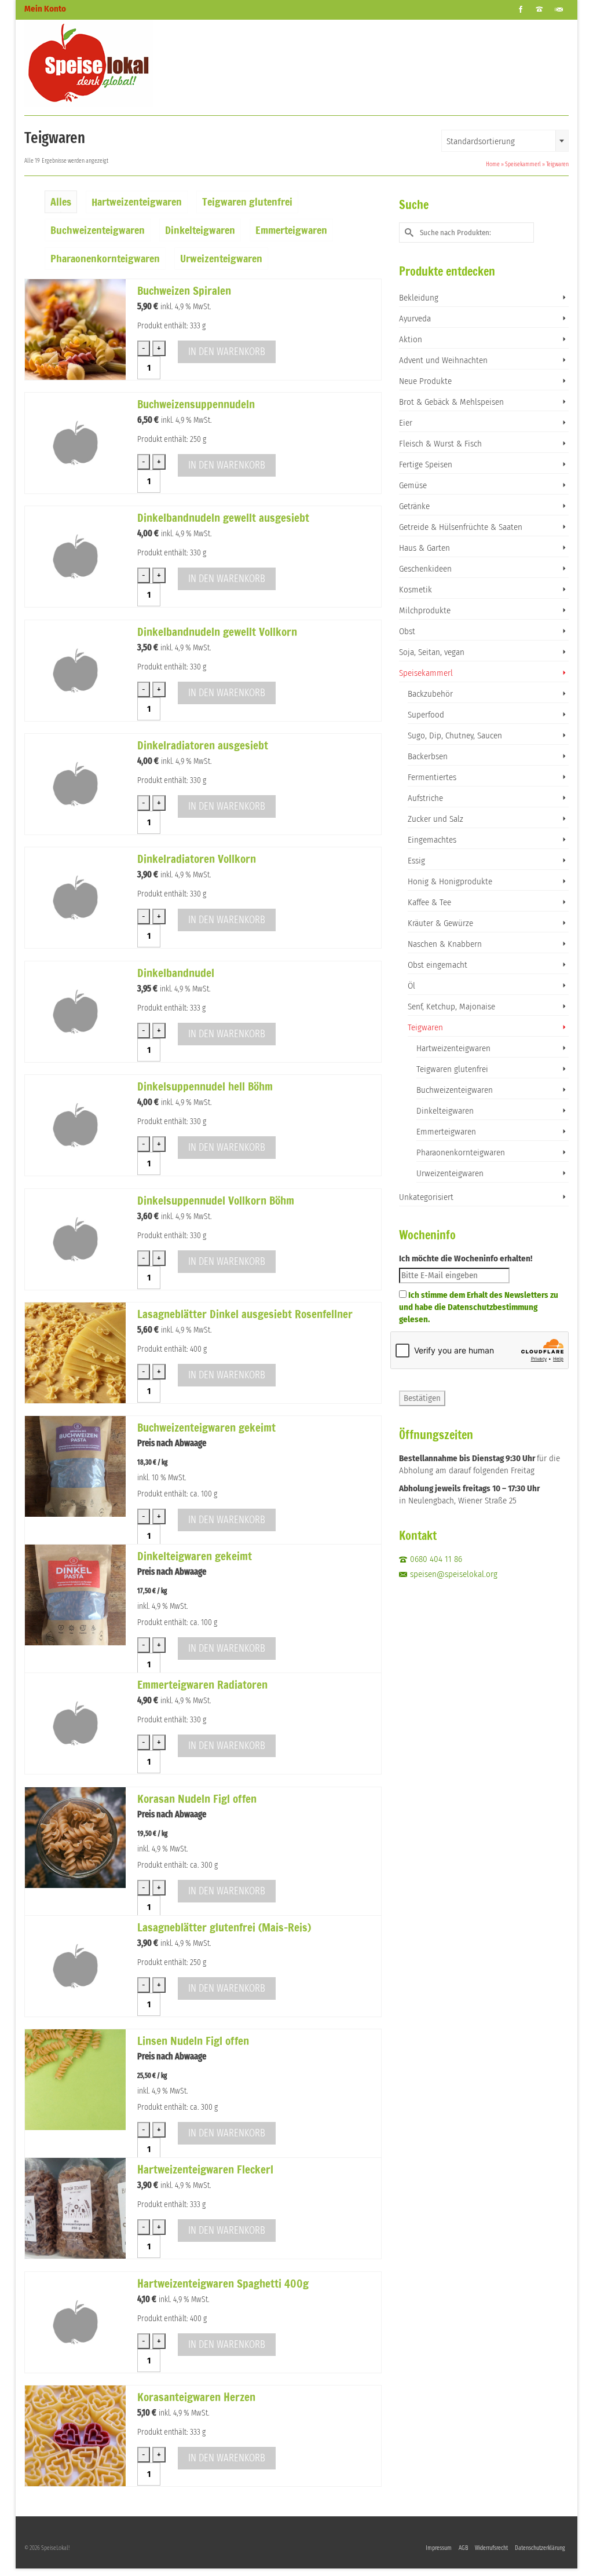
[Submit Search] (408, 233)
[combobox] (505, 141)
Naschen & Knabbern (445, 944)
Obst (407, 631)
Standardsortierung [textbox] (481, 141)
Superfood (426, 715)
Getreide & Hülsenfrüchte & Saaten (461, 527)
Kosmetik (416, 590)
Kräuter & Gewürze (440, 923)
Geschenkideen (425, 569)
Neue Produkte (425, 381)
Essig (416, 861)
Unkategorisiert (426, 1197)
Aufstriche (425, 798)
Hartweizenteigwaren (453, 1048)
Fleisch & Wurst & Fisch (440, 444)
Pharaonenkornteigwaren (461, 1152)
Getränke (414, 506)
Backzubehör (430, 694)
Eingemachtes (432, 840)
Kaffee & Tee (429, 902)
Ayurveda (415, 319)
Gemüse (413, 485)
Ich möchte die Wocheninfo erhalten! (466, 1258)
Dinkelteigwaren (445, 1111)
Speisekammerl (426, 673)
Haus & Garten (424, 548)
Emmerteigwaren (446, 1132)
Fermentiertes (432, 777)
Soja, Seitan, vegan (432, 652)
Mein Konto (45, 9)
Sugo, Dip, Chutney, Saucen (455, 736)
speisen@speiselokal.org (454, 1574)
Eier (406, 423)
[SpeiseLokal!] (109, 63)
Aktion (411, 339)
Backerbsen (428, 756)
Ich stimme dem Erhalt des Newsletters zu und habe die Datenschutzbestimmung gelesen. (479, 1307)
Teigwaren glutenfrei (452, 1069)
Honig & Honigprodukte (450, 881)
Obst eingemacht (438, 965)
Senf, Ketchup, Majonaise (451, 1007)
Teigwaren (425, 1027)
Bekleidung (419, 298)
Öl (411, 986)
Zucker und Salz (435, 819)
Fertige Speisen (426, 464)
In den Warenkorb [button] (227, 352)
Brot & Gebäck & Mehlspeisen (451, 402)
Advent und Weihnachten (443, 360)
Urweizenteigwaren (450, 1173)
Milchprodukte (425, 610)
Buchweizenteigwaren (455, 1090)
